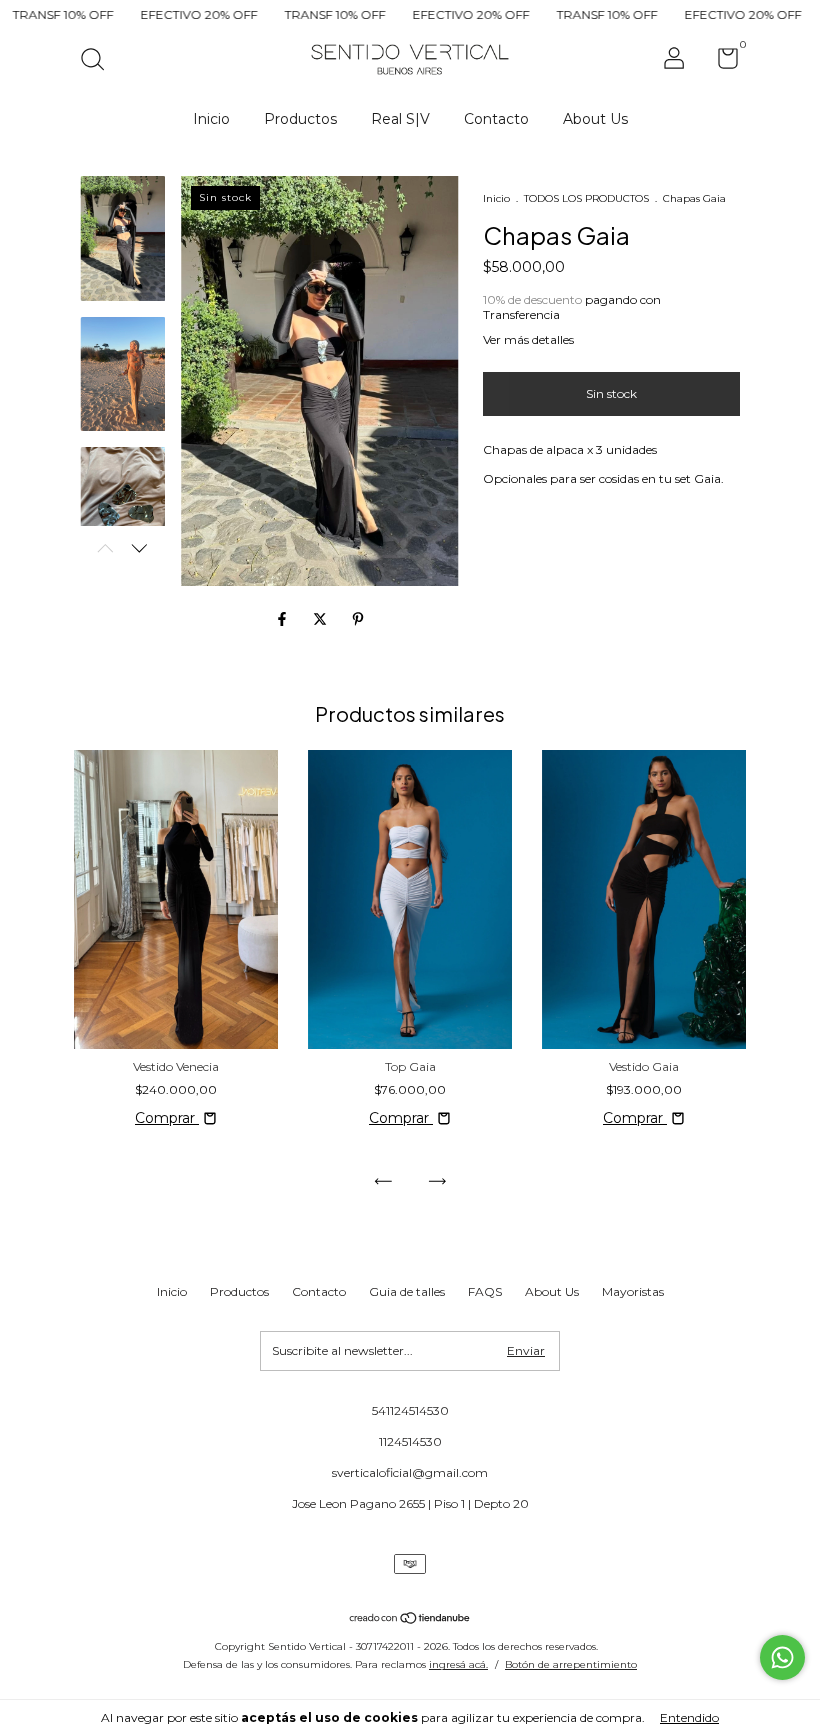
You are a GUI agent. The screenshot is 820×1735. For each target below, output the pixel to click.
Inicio (211, 119)
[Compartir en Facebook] (284, 619)
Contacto (496, 119)
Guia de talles (407, 1291)
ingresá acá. (458, 1664)
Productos (300, 119)
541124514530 (410, 1410)
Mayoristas (633, 1291)
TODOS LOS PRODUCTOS (586, 198)
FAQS (485, 1291)
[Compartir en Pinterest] (358, 619)
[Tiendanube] (410, 1619)
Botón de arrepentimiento (571, 1664)
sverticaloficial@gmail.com (410, 1472)
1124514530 (410, 1441)
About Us (595, 119)
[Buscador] (99, 61)
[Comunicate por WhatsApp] (782, 1657)
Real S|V (400, 119)
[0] (720, 62)
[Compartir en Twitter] (322, 619)
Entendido (689, 1717)
